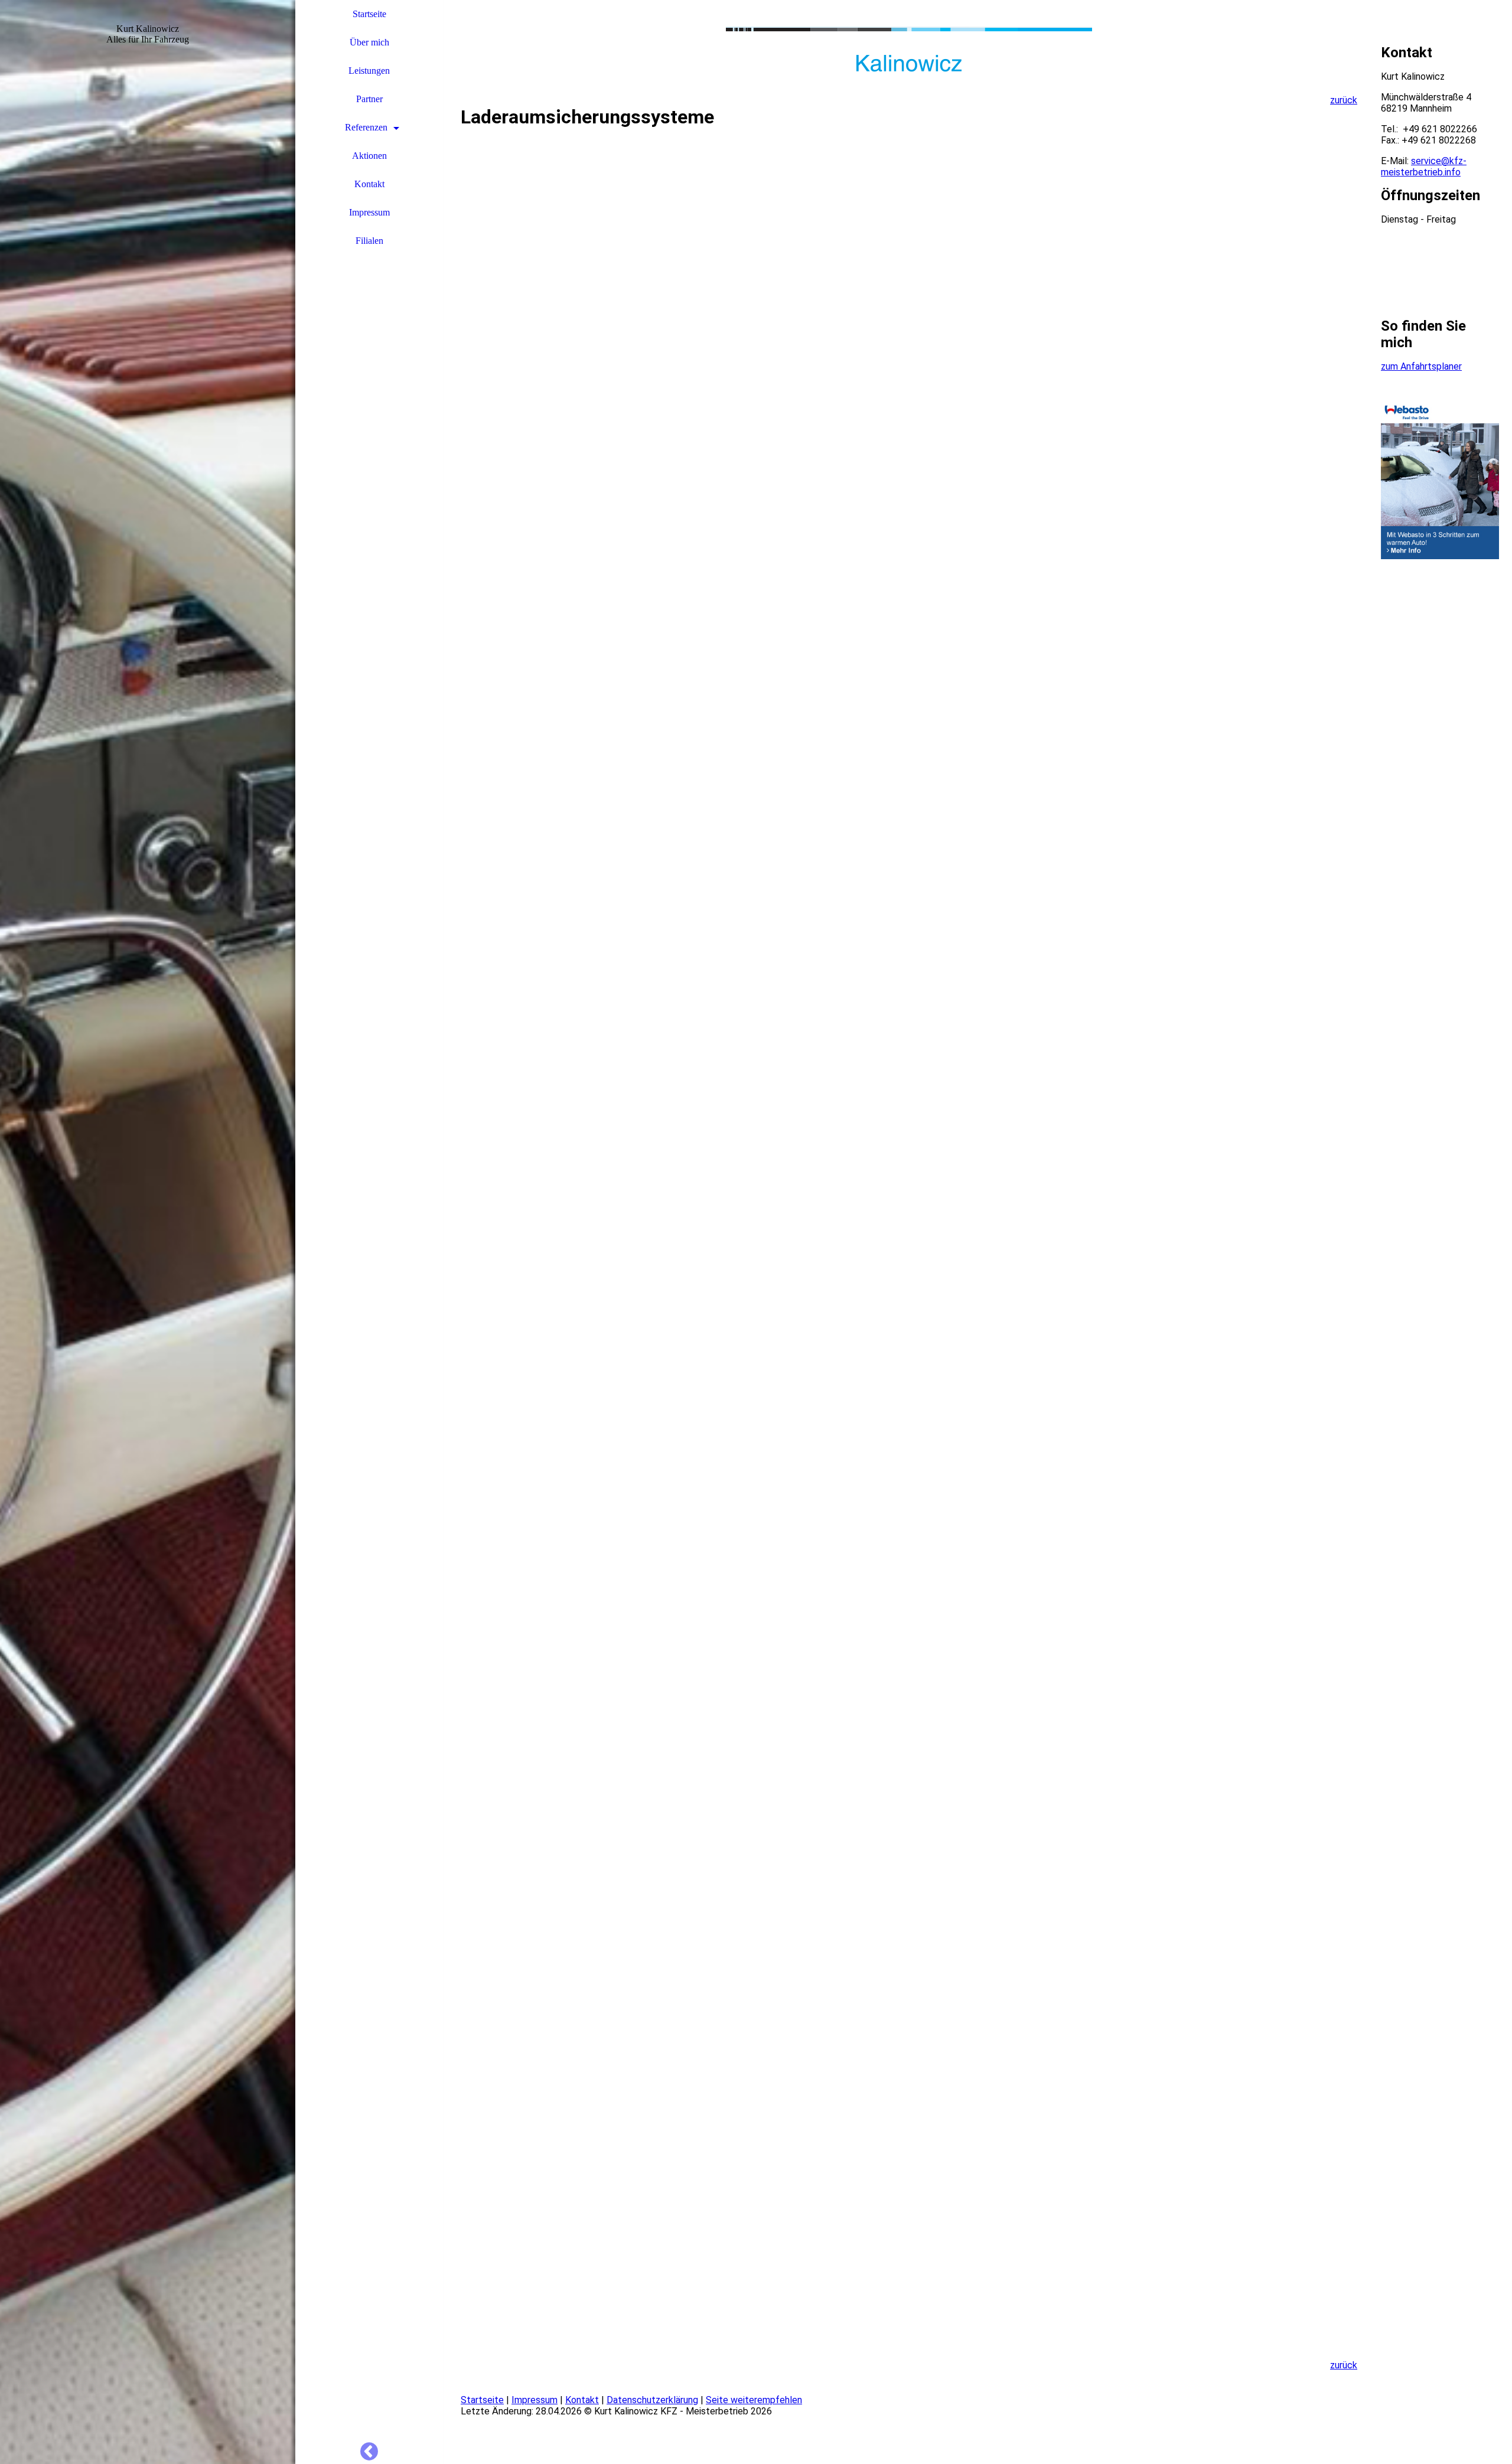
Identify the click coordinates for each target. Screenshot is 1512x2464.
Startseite (369, 14)
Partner (369, 99)
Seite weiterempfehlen (754, 2400)
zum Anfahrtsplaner (1421, 366)
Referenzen (366, 127)
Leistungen (369, 71)
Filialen (369, 241)
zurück (1344, 100)
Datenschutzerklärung (652, 2400)
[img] (148, 1232)
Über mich (369, 42)
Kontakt (369, 184)
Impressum (369, 212)
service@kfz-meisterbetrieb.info (1424, 167)
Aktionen (369, 156)
